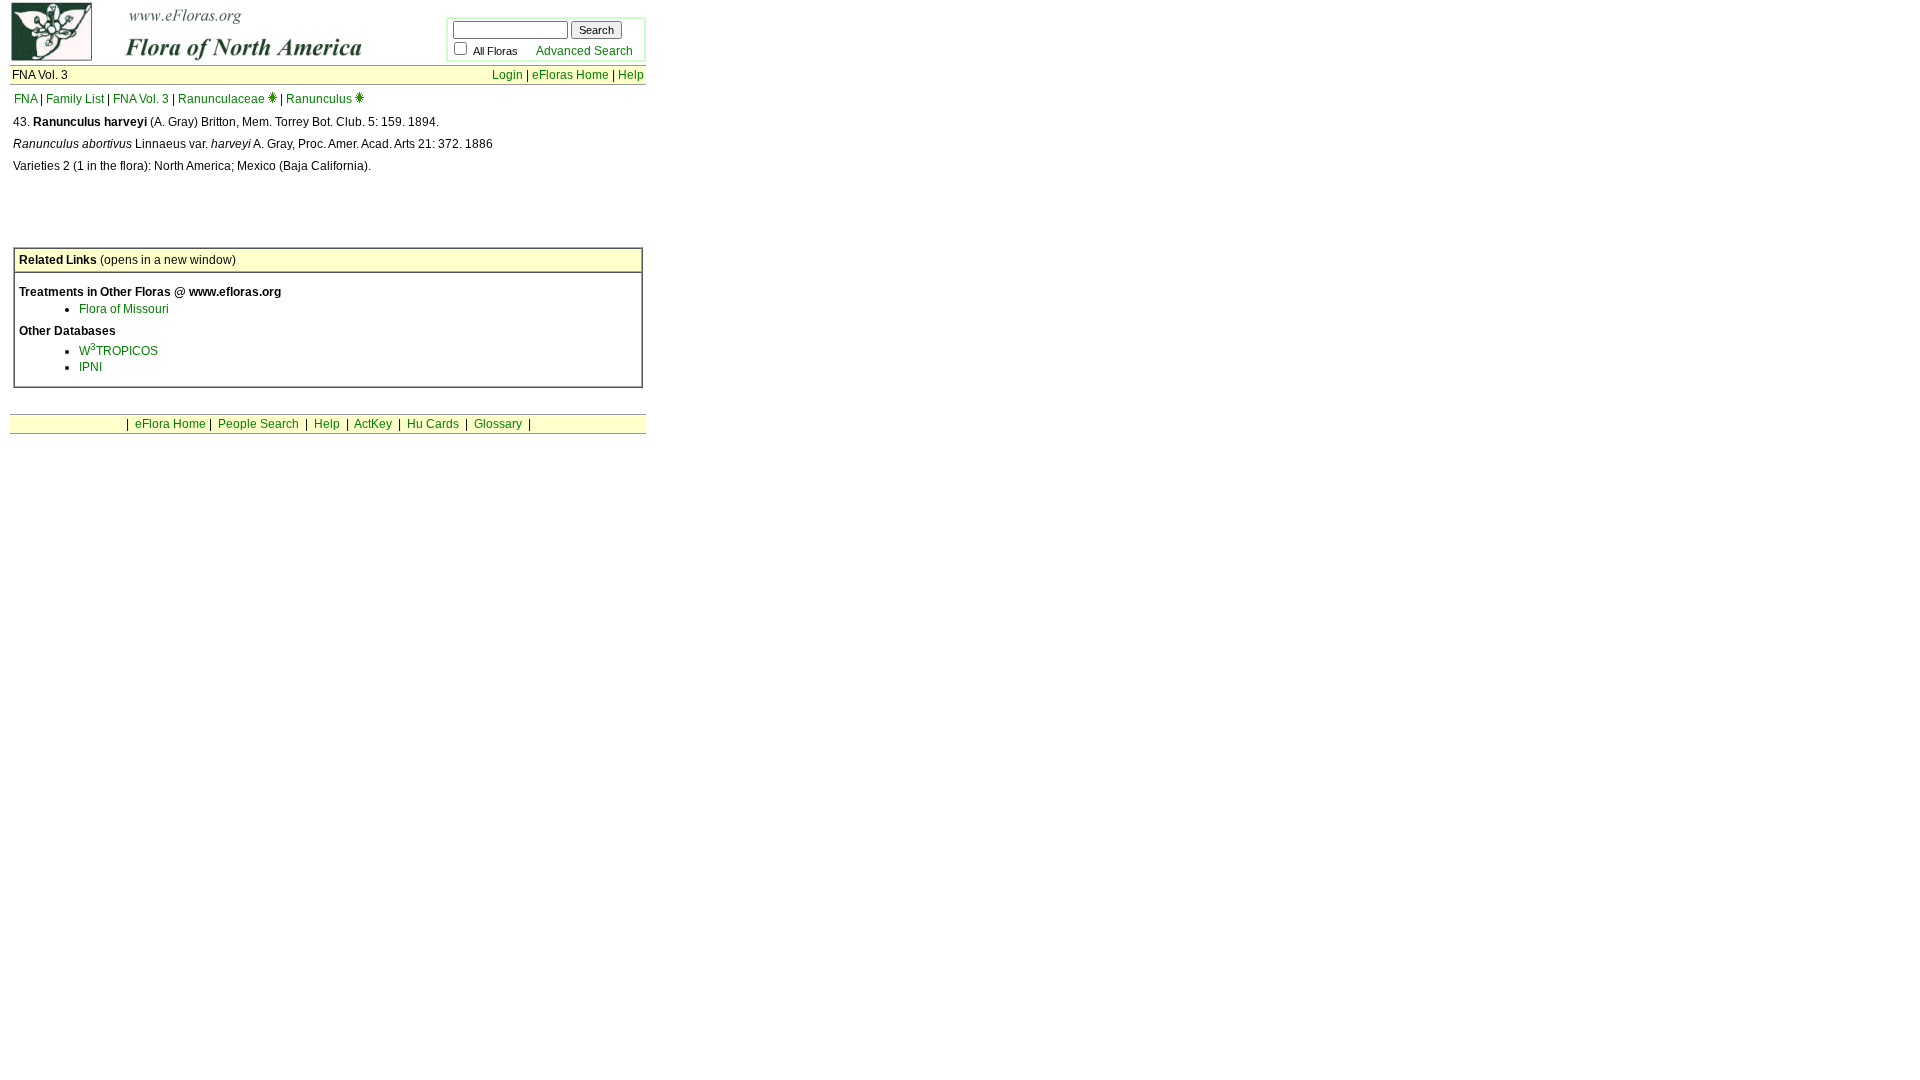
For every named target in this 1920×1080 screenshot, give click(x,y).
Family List (75, 99)
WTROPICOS (118, 351)
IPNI (90, 367)
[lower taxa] (272, 99)
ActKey (373, 424)
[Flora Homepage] (197, 58)
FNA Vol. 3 (141, 99)
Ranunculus (319, 99)
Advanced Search (584, 51)
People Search (258, 424)
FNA (25, 99)
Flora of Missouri (124, 309)
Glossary (498, 424)
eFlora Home (170, 424)
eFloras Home (570, 75)
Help (631, 75)
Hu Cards (433, 424)
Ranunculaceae (221, 99)
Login (507, 75)
